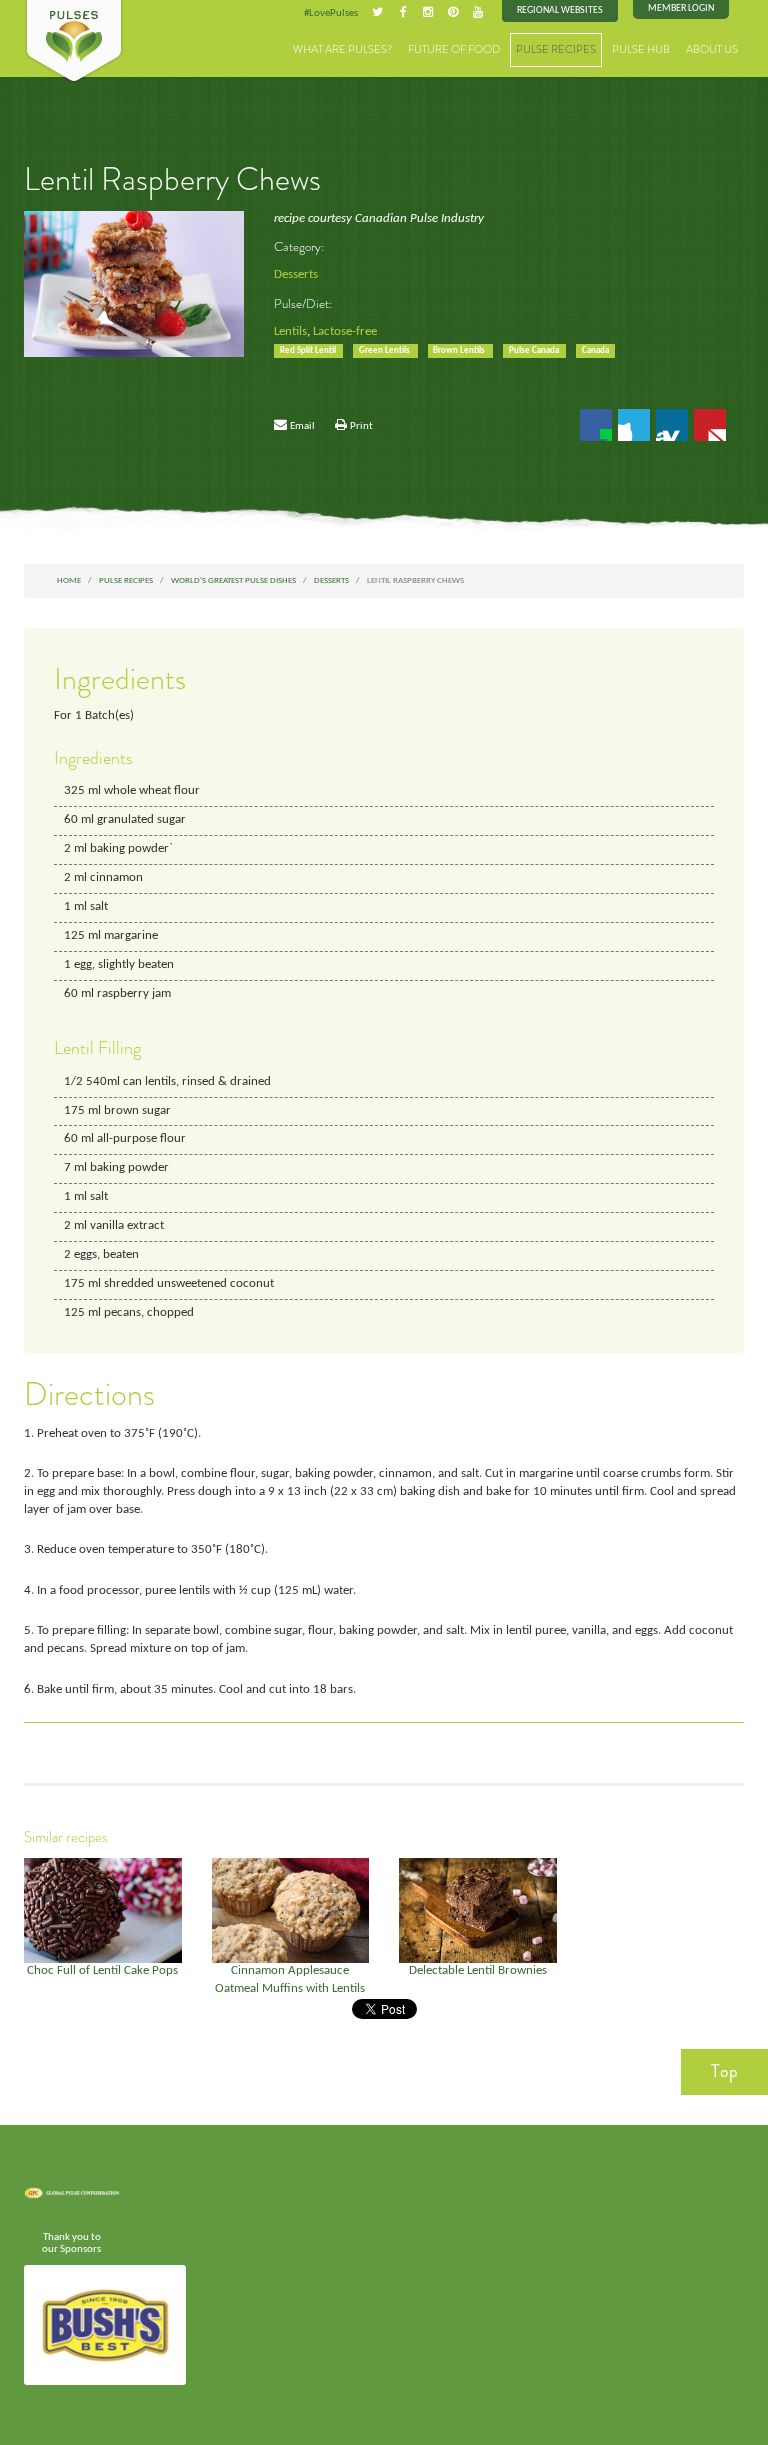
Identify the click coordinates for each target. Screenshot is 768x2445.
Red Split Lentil (309, 350)
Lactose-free (345, 332)
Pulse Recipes (556, 49)
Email (302, 426)
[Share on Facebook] (596, 425)
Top (724, 2071)
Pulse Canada (535, 350)
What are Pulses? (342, 49)
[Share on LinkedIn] (672, 425)
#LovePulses (331, 13)
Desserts (296, 275)
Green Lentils (385, 350)
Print (361, 426)
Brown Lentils (460, 350)
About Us (712, 49)
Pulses (74, 42)
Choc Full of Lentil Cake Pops (102, 1971)
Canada (595, 350)
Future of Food (454, 49)
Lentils (290, 332)
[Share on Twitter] (634, 425)
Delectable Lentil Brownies (478, 1971)
